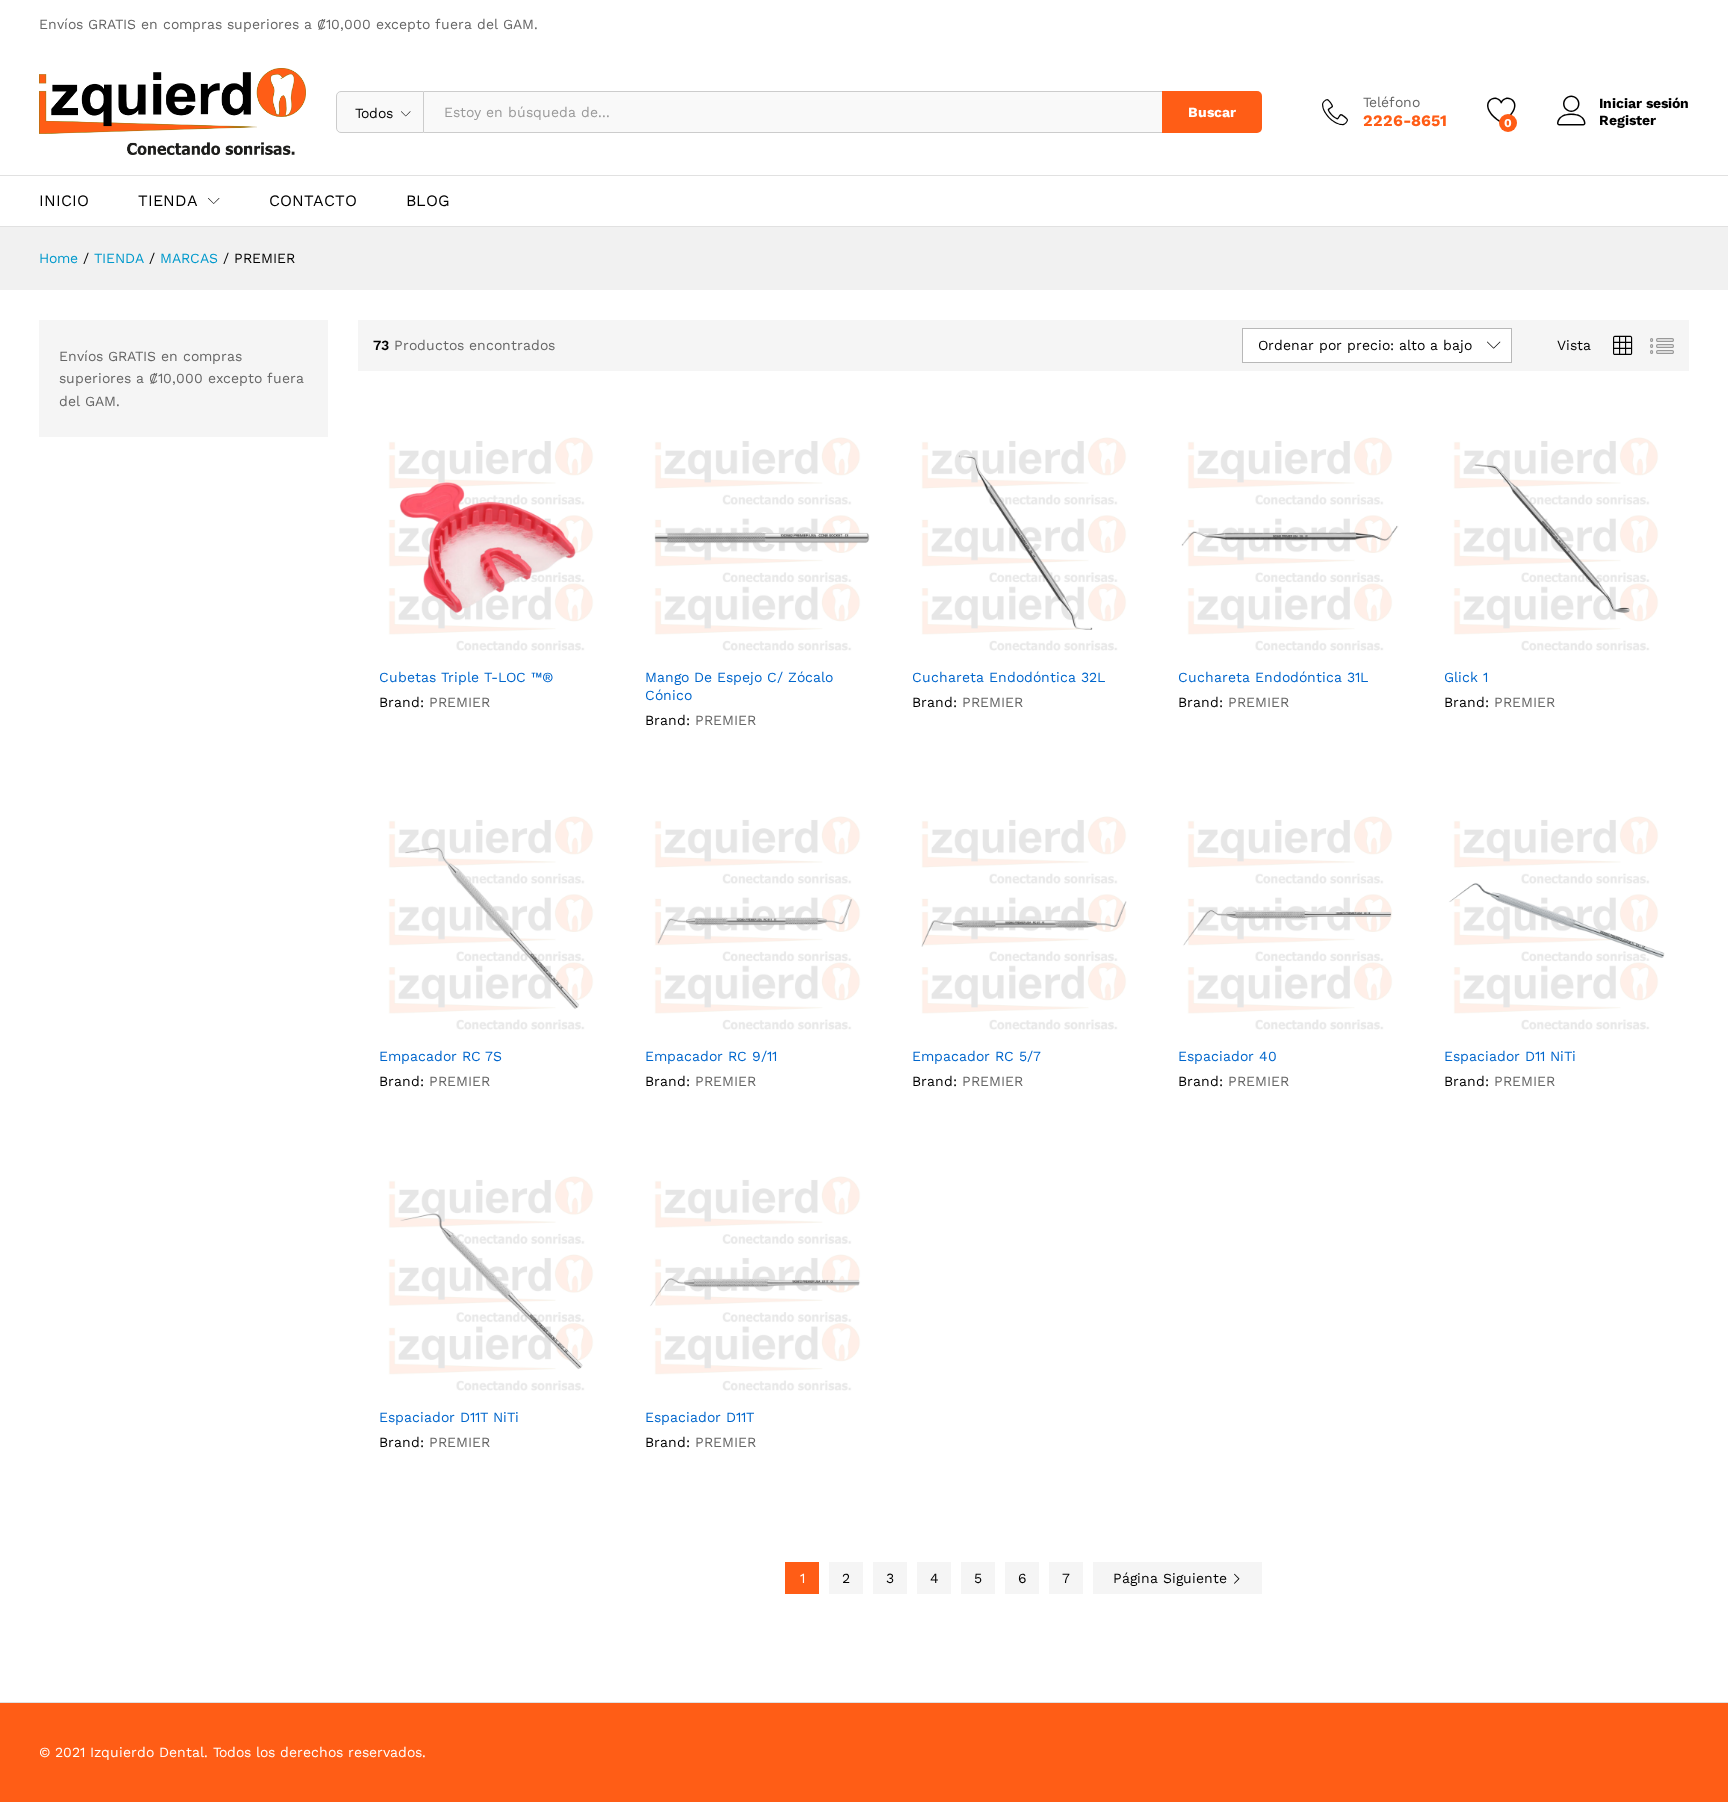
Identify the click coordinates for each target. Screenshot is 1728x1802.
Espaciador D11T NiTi (449, 1417)
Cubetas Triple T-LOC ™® (466, 677)
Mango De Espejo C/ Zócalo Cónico (739, 686)
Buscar (1212, 112)
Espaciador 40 (1227, 1056)
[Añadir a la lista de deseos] (491, 644)
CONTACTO (313, 201)
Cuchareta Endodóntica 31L (1273, 677)
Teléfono (1391, 102)
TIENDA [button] (168, 201)
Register (1627, 120)
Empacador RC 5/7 (976, 1056)
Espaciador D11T (699, 1417)
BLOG (428, 201)
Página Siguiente (1172, 1578)
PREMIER (459, 702)
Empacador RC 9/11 (711, 1056)
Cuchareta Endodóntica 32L (1008, 677)
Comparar (537, 644)
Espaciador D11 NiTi (1510, 1056)
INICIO (64, 201)
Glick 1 (1466, 677)
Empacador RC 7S (440, 1056)
